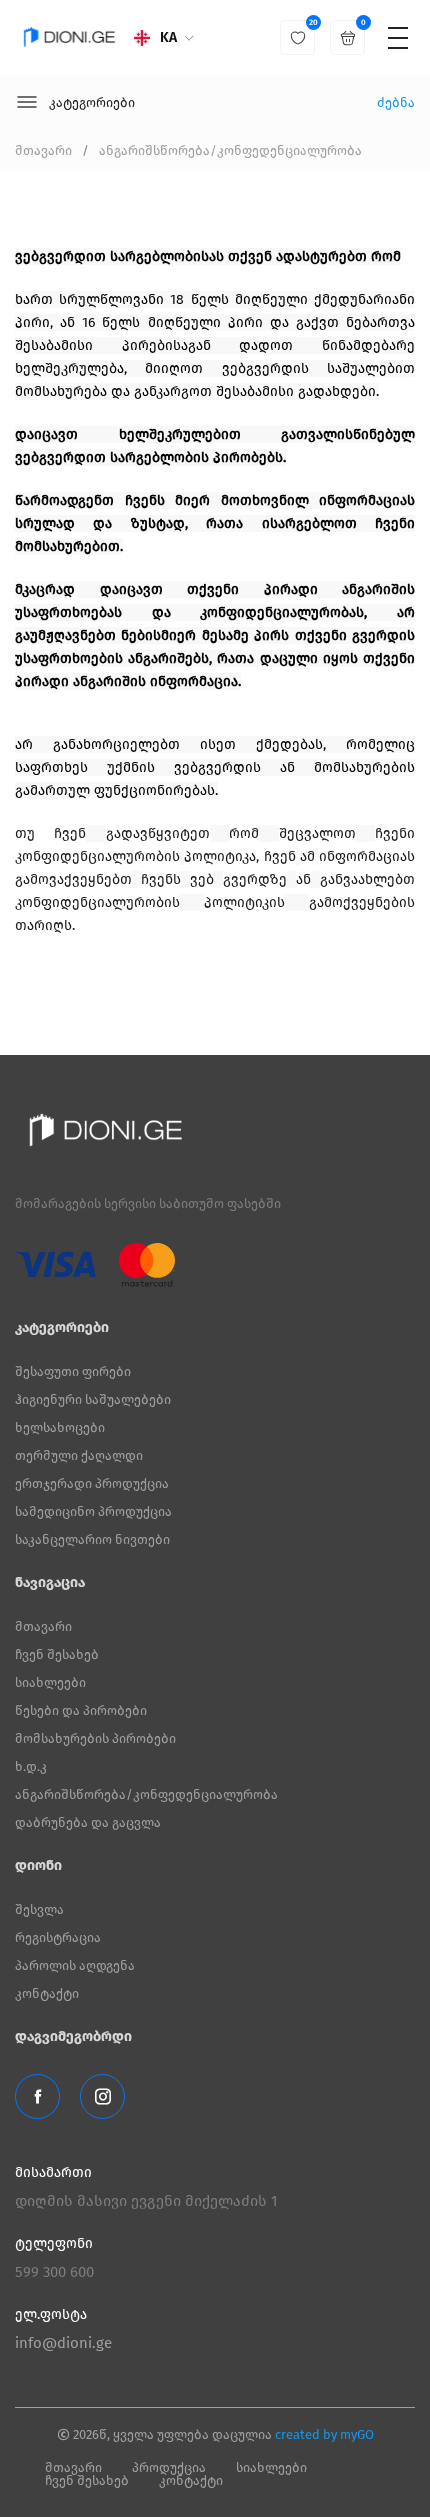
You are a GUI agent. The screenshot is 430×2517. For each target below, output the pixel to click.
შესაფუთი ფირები (73, 1371)
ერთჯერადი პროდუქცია (92, 1483)
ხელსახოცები (60, 1427)
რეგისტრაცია (58, 1937)
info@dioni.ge (63, 2343)
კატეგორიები (92, 102)
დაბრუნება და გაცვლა (88, 1822)
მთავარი (43, 150)
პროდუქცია (169, 2467)
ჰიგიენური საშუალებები (93, 1399)
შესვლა (39, 1909)
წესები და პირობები (81, 1710)
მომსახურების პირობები (95, 1738)
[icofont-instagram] (102, 2096)
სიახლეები (50, 1682)
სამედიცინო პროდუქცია (93, 1511)
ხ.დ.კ (31, 1766)
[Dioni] (69, 38)
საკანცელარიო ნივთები (92, 1539)
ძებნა (396, 102)
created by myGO (324, 2434)
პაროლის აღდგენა (75, 1965)
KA (168, 38)
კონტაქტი (47, 1993)
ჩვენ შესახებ (57, 1654)
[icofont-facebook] (37, 2096)
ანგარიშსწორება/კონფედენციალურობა (230, 150)
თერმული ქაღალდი (79, 1455)
